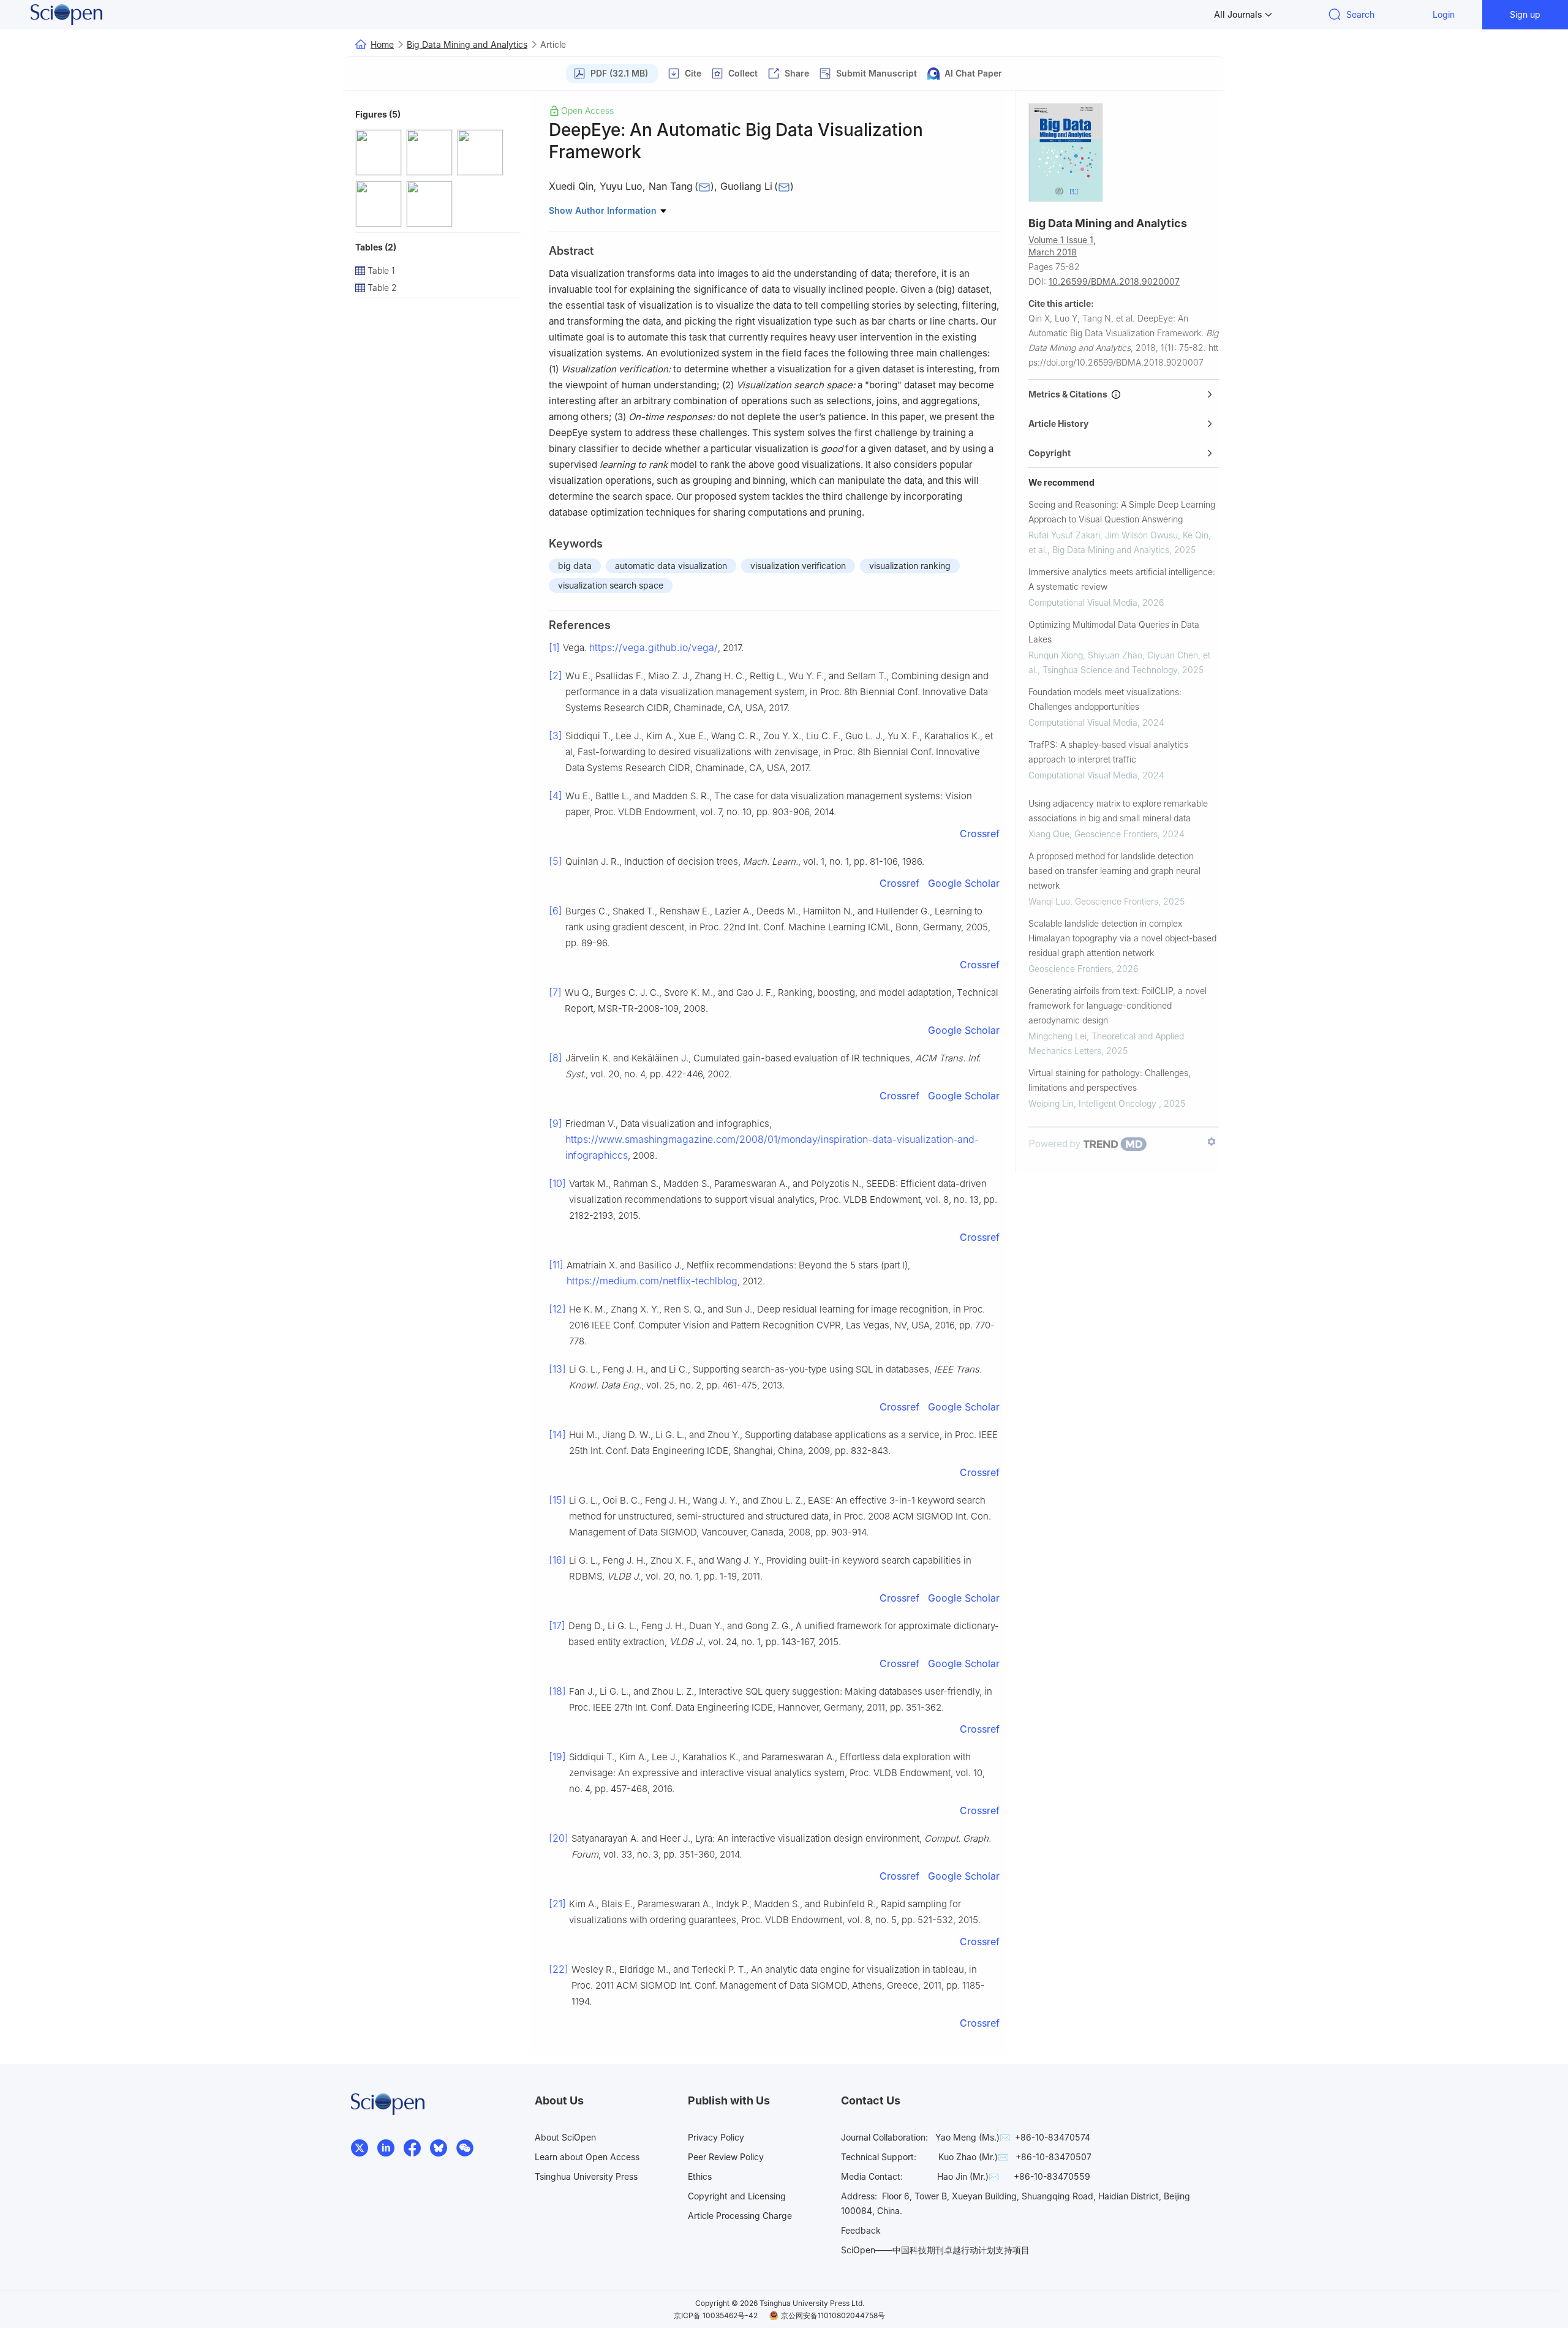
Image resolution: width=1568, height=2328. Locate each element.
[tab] (1124, 394)
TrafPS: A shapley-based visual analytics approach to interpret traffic (1108, 752)
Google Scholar (964, 883)
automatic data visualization (671, 566)
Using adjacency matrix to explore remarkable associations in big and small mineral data (1118, 811)
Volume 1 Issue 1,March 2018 (1062, 246)
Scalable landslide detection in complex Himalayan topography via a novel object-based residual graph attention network (1122, 938)
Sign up (1525, 14)
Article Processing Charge (740, 2216)
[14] (557, 1434)
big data (575, 566)
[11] (556, 1265)
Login (1444, 14)
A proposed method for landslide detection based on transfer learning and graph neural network (1114, 871)
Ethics (700, 2176)
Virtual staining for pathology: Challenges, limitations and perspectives (1110, 1080)
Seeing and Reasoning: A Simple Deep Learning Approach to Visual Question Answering (1122, 512)
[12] (557, 1309)
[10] (557, 1183)
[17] (557, 1625)
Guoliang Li (746, 186)
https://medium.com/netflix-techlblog (652, 1281)
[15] (557, 1500)
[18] (557, 1691)
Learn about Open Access (587, 2157)
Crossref (980, 834)
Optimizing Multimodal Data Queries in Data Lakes (1114, 632)
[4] (556, 796)
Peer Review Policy (726, 2157)
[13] (557, 1369)
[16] (557, 1560)
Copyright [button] (1050, 453)
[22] (559, 1969)
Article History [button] (1058, 424)
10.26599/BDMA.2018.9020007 (1114, 281)
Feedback (861, 2230)
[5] (556, 861)
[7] (555, 992)
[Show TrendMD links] (1212, 1142)
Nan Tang (671, 186)
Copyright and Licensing (737, 2196)
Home (382, 44)
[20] (559, 1838)
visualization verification (798, 566)
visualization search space (611, 585)
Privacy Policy (716, 2137)
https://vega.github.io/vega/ (654, 647)
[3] (556, 736)
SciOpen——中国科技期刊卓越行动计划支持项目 (935, 2250)
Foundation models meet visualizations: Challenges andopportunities (1105, 699)
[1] (554, 647)
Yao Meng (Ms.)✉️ (973, 2137)
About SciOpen (565, 2137)
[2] (556, 676)
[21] (557, 1904)
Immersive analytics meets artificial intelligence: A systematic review (1122, 579)
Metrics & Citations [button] (1070, 394)
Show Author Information (604, 210)
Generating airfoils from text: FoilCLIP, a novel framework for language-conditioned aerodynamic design (1118, 1005)
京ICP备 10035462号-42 (716, 2315)
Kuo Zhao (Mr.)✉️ (973, 2157)
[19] (557, 1757)
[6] (556, 911)
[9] (556, 1123)
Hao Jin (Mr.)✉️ (968, 2176)
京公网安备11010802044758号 (833, 2315)
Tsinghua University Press (586, 2176)
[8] (556, 1058)
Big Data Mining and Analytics (467, 44)
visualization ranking (910, 566)
